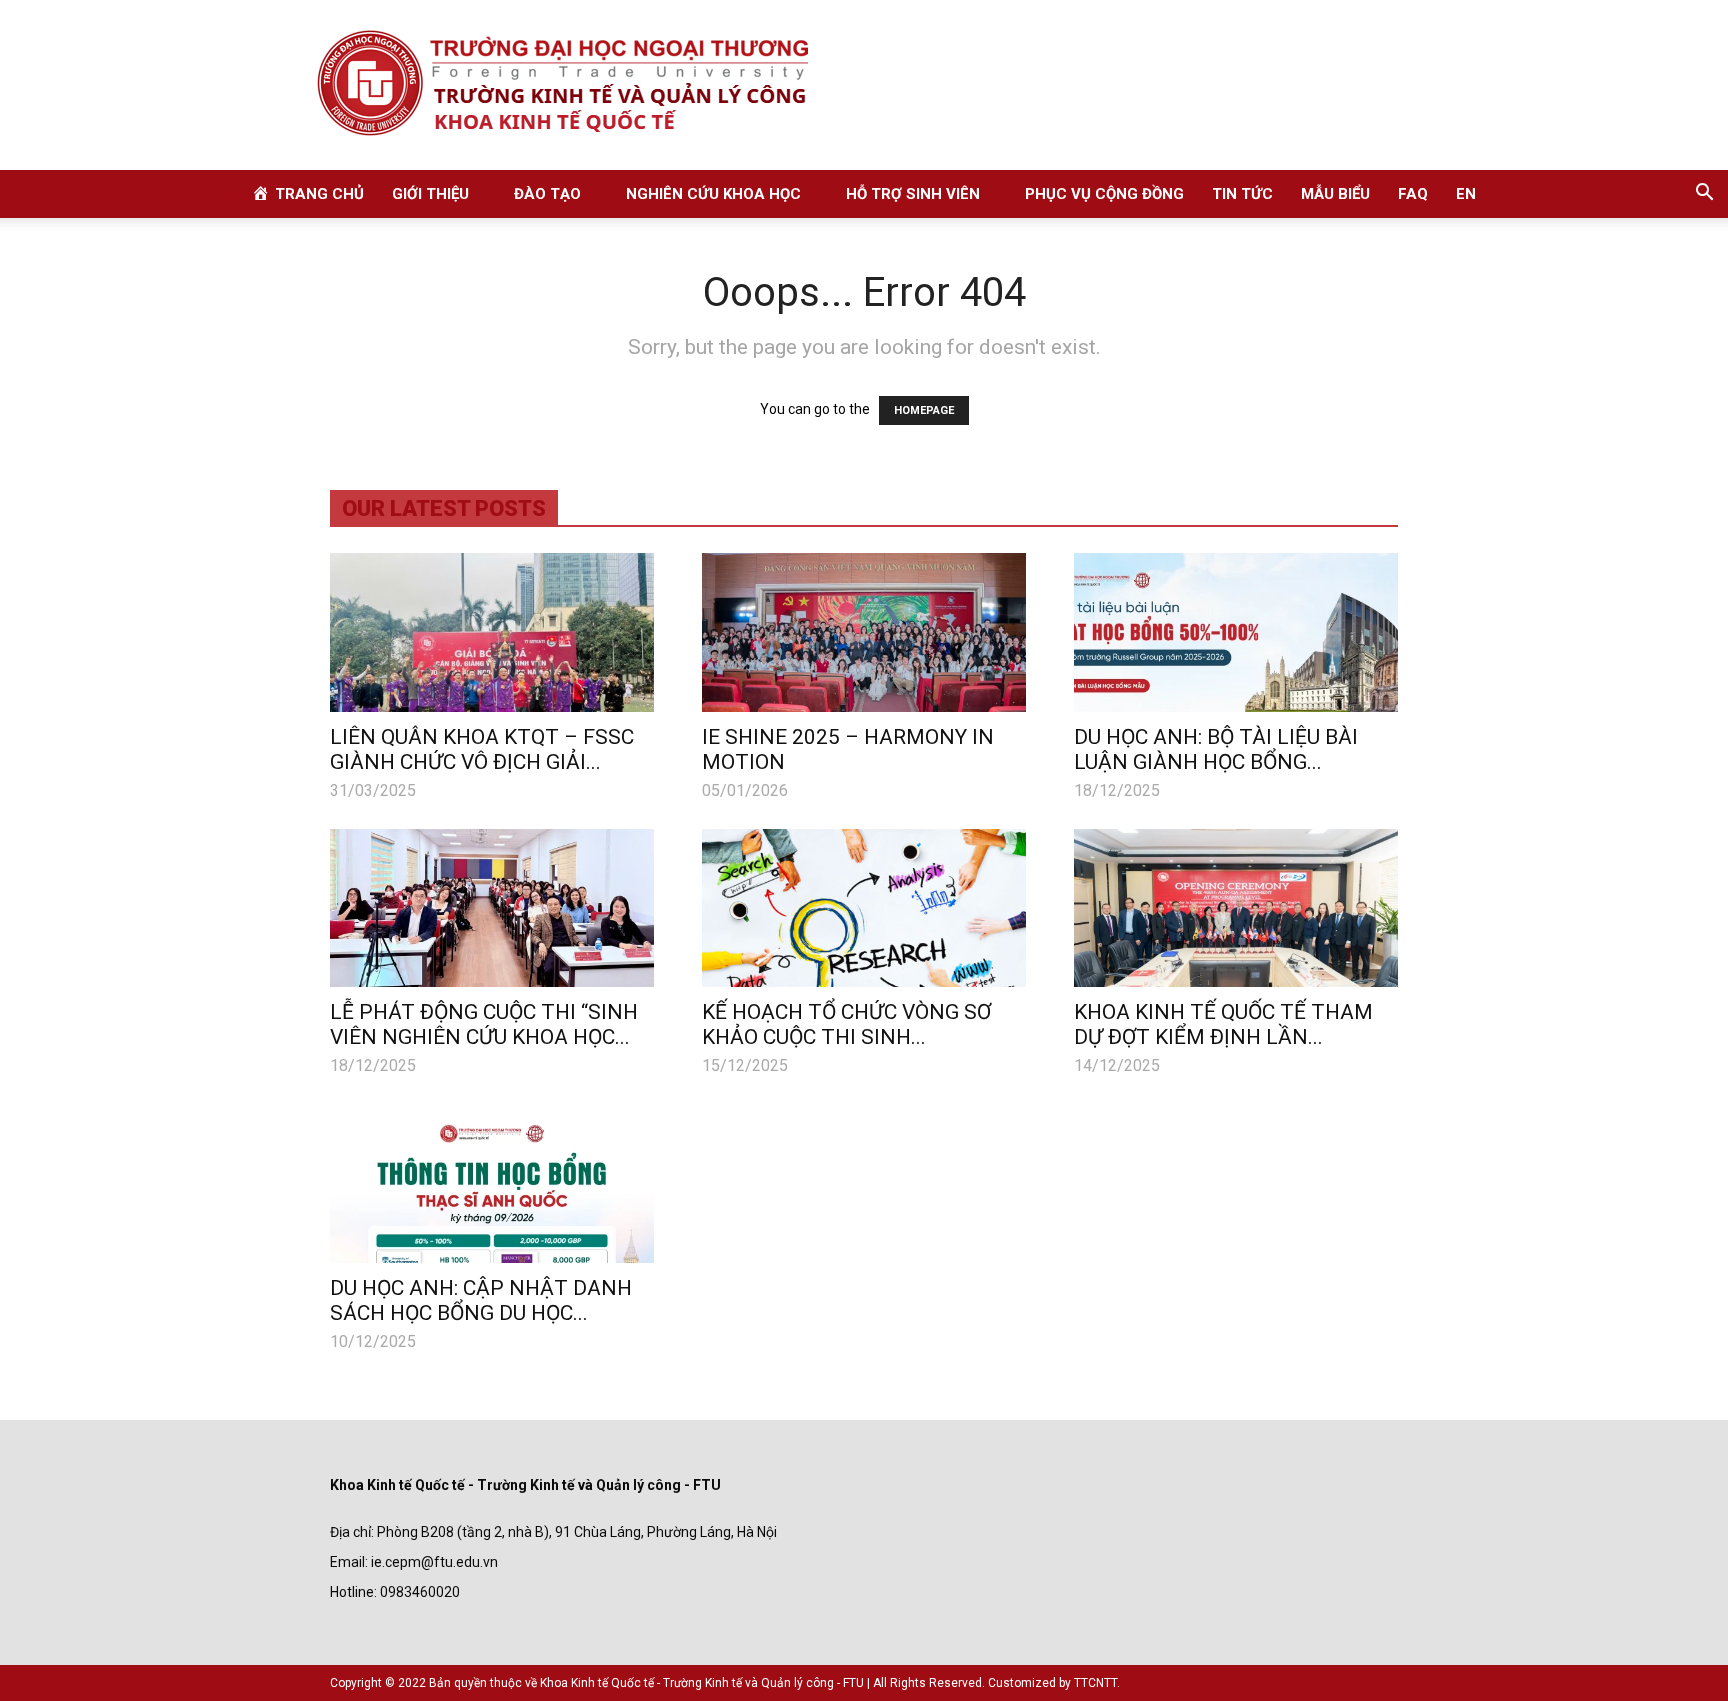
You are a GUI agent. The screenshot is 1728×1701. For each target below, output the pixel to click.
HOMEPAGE (924, 410)
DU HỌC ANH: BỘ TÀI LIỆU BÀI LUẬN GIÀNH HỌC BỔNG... (1216, 749)
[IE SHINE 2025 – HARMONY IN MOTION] (864, 632)
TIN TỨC (1242, 194)
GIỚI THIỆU (430, 194)
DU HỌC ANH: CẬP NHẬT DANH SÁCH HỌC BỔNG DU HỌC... (481, 1300)
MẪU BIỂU (1335, 194)
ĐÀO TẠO (547, 194)
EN (1466, 194)
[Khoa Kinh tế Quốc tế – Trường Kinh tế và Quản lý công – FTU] (864, 85)
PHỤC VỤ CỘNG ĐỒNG (1104, 194)
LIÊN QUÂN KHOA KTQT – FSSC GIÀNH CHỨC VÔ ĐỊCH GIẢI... (482, 749)
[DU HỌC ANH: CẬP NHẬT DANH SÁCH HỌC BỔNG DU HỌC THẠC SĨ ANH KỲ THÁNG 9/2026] (492, 1183)
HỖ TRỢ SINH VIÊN (913, 194)
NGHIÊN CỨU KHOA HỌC (713, 194)
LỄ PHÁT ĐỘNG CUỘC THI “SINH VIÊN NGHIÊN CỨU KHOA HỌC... (484, 1024)
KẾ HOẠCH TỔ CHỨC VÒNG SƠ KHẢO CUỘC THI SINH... (846, 1024)
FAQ (1413, 194)
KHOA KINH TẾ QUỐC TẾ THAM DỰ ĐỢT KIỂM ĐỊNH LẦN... (1223, 1024)
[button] (1704, 195)
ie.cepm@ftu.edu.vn (434, 1562)
